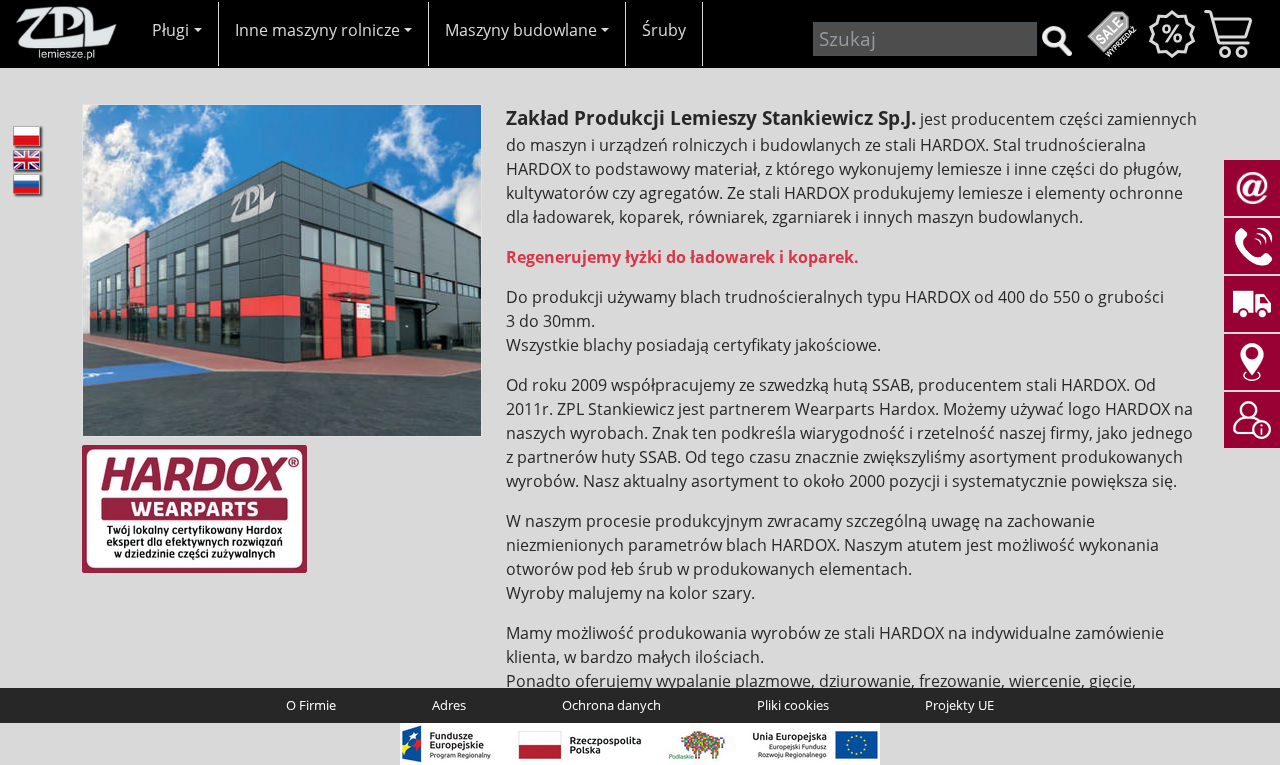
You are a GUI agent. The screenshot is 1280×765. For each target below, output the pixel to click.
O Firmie (311, 705)
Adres (449, 705)
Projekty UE (959, 705)
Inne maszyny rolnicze (317, 30)
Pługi (170, 30)
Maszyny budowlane (521, 30)
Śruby (664, 30)
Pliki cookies (793, 705)
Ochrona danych (611, 705)
